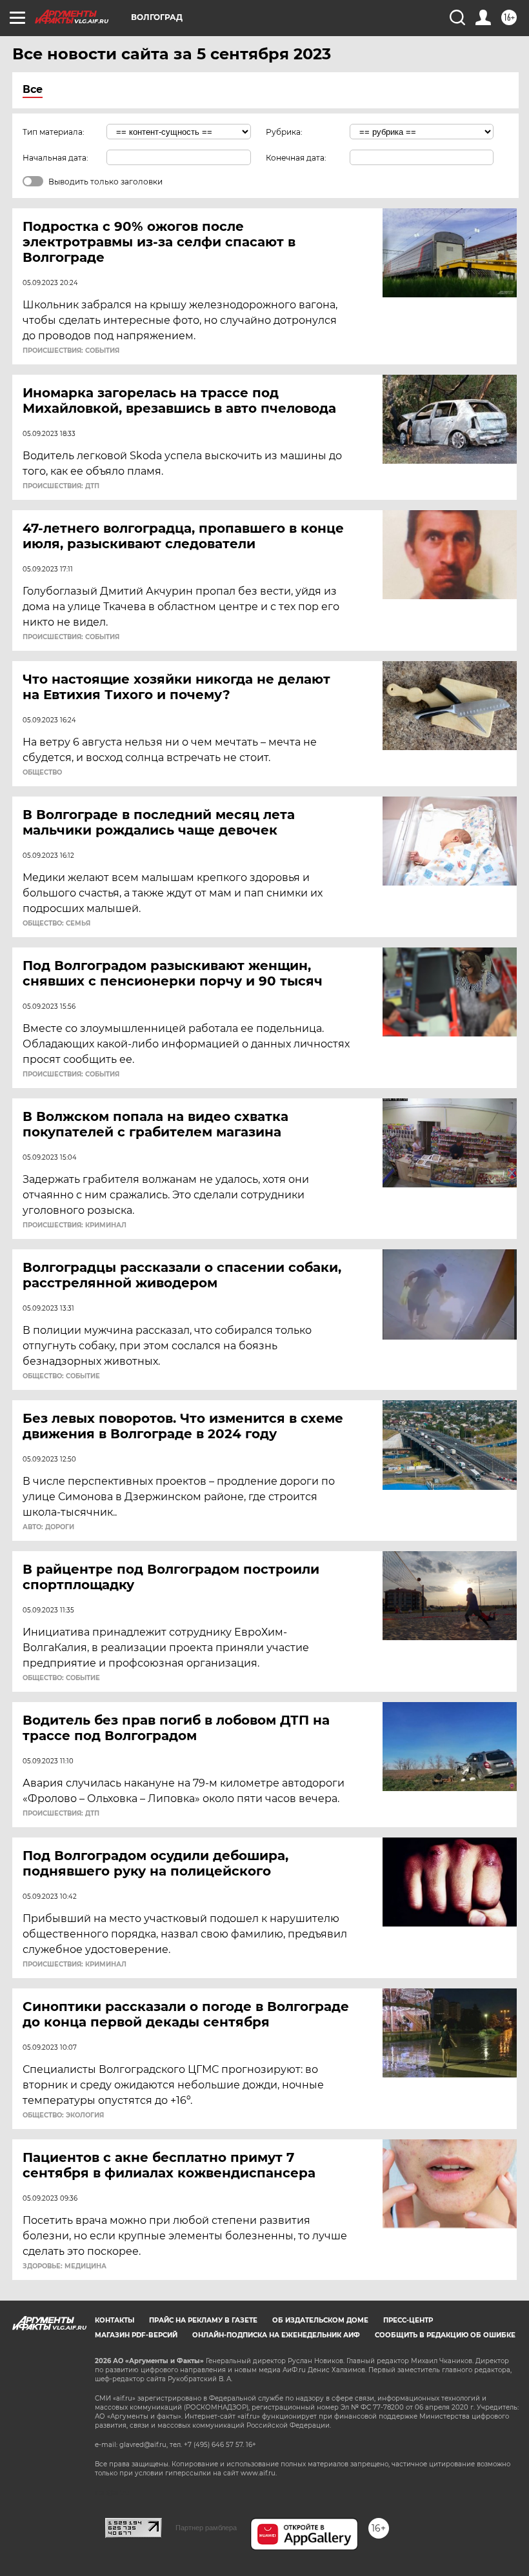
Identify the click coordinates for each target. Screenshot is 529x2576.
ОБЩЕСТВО (42, 773)
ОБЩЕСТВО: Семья (56, 924)
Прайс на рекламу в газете (203, 2320)
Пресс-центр (408, 2320)
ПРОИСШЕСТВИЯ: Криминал (75, 1225)
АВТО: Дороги (48, 1527)
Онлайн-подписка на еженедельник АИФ (276, 2335)
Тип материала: (54, 132)
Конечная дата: (296, 158)
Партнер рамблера (206, 2528)
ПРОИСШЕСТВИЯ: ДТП (61, 486)
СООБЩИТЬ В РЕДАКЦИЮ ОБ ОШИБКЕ (445, 2335)
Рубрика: (284, 132)
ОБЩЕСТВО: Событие (61, 1376)
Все (33, 89)
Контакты (115, 2320)
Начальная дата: (55, 158)
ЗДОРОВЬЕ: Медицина (65, 2266)
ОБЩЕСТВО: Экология (63, 2115)
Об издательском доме (320, 2320)
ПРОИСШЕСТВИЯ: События (71, 351)
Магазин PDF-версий (136, 2335)
